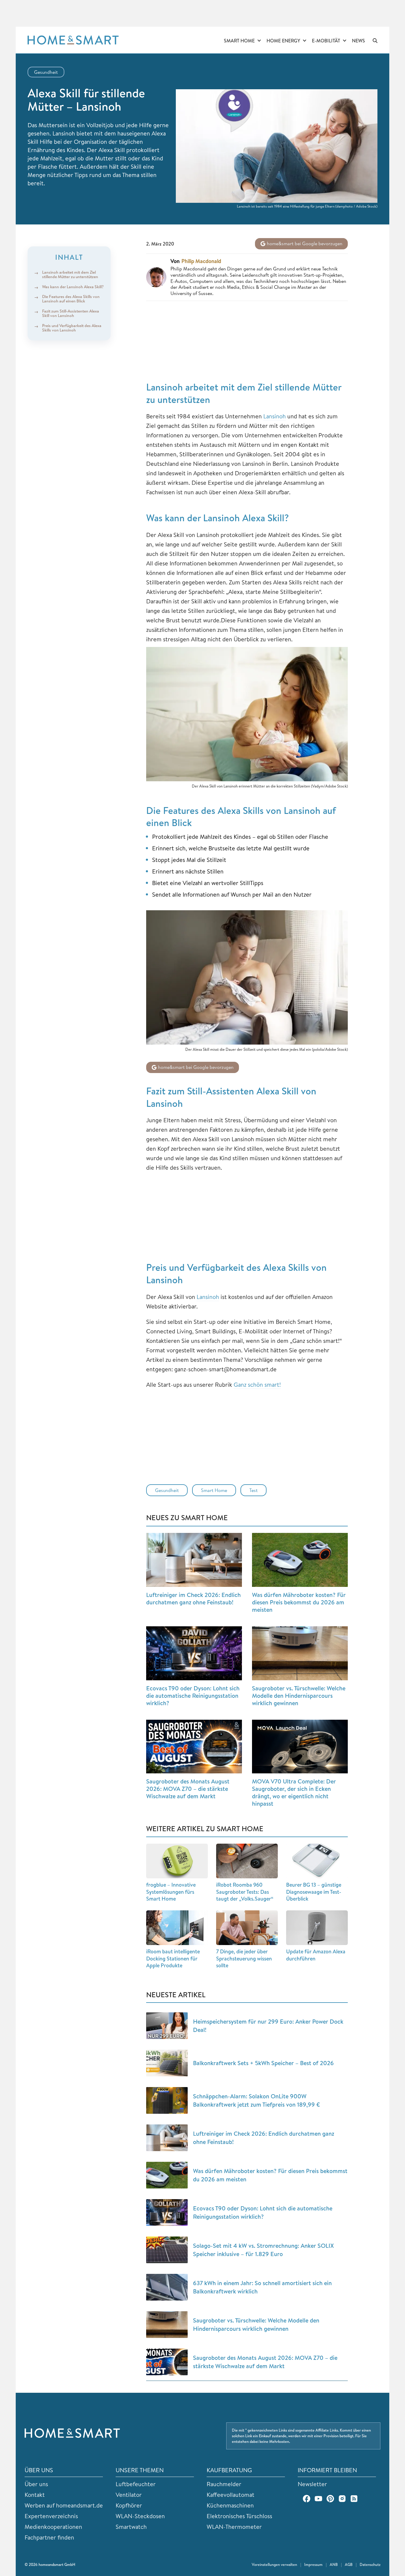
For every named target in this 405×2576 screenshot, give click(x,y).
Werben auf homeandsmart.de (64, 2505)
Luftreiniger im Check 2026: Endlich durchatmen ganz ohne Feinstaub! (193, 1598)
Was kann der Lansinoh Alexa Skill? (73, 287)
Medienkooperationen (53, 2527)
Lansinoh (275, 416)
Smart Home (239, 41)
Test (253, 1490)
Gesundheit (46, 72)
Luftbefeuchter (136, 2484)
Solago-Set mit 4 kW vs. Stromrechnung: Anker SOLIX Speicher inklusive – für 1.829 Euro (263, 2250)
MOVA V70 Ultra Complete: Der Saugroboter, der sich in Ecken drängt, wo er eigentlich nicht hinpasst (294, 1792)
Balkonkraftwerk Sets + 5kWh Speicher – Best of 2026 (263, 2063)
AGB (349, 2564)
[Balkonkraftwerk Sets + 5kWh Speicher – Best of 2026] (167, 2063)
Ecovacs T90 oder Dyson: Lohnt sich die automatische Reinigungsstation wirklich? (193, 1696)
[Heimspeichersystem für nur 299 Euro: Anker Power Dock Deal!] (167, 2026)
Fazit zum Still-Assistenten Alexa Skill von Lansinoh (71, 313)
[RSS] (354, 2499)
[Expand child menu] (259, 41)
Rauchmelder (224, 2484)
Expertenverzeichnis (51, 2516)
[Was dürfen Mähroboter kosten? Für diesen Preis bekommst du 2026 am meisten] (300, 1560)
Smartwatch (131, 2527)
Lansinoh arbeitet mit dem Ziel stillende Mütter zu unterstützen (70, 274)
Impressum (313, 2564)
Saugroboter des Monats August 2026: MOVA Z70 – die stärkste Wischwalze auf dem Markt (188, 1789)
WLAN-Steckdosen (140, 2516)
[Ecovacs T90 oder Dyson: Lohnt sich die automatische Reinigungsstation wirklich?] (194, 1653)
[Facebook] (307, 2499)
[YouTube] (318, 2499)
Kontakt (35, 2495)
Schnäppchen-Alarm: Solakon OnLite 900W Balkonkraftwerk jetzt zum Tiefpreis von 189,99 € (256, 2100)
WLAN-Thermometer (234, 2527)
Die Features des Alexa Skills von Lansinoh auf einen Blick (71, 299)
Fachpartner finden (49, 2537)
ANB (334, 2564)
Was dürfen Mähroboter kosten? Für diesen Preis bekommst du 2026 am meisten (299, 1602)
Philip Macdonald (201, 261)
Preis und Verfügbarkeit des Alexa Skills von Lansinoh (72, 328)
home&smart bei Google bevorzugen (304, 243)
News (358, 41)
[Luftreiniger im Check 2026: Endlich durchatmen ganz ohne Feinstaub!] (194, 1560)
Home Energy (283, 41)
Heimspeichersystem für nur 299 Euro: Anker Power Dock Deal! (268, 2026)
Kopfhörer (129, 2505)
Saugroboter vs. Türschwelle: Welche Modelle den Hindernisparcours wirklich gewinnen (299, 1696)
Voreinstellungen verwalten (274, 2564)
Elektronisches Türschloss (239, 2516)
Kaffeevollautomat (231, 2495)
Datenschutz (370, 2564)
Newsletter (312, 2484)
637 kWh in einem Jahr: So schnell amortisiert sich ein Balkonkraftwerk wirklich (262, 2287)
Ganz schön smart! (257, 1385)
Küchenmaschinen (230, 2505)
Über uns (36, 2484)
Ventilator (129, 2495)
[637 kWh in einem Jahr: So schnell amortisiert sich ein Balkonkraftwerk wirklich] (167, 2287)
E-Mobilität (326, 41)
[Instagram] (342, 2499)
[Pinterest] (330, 2499)
